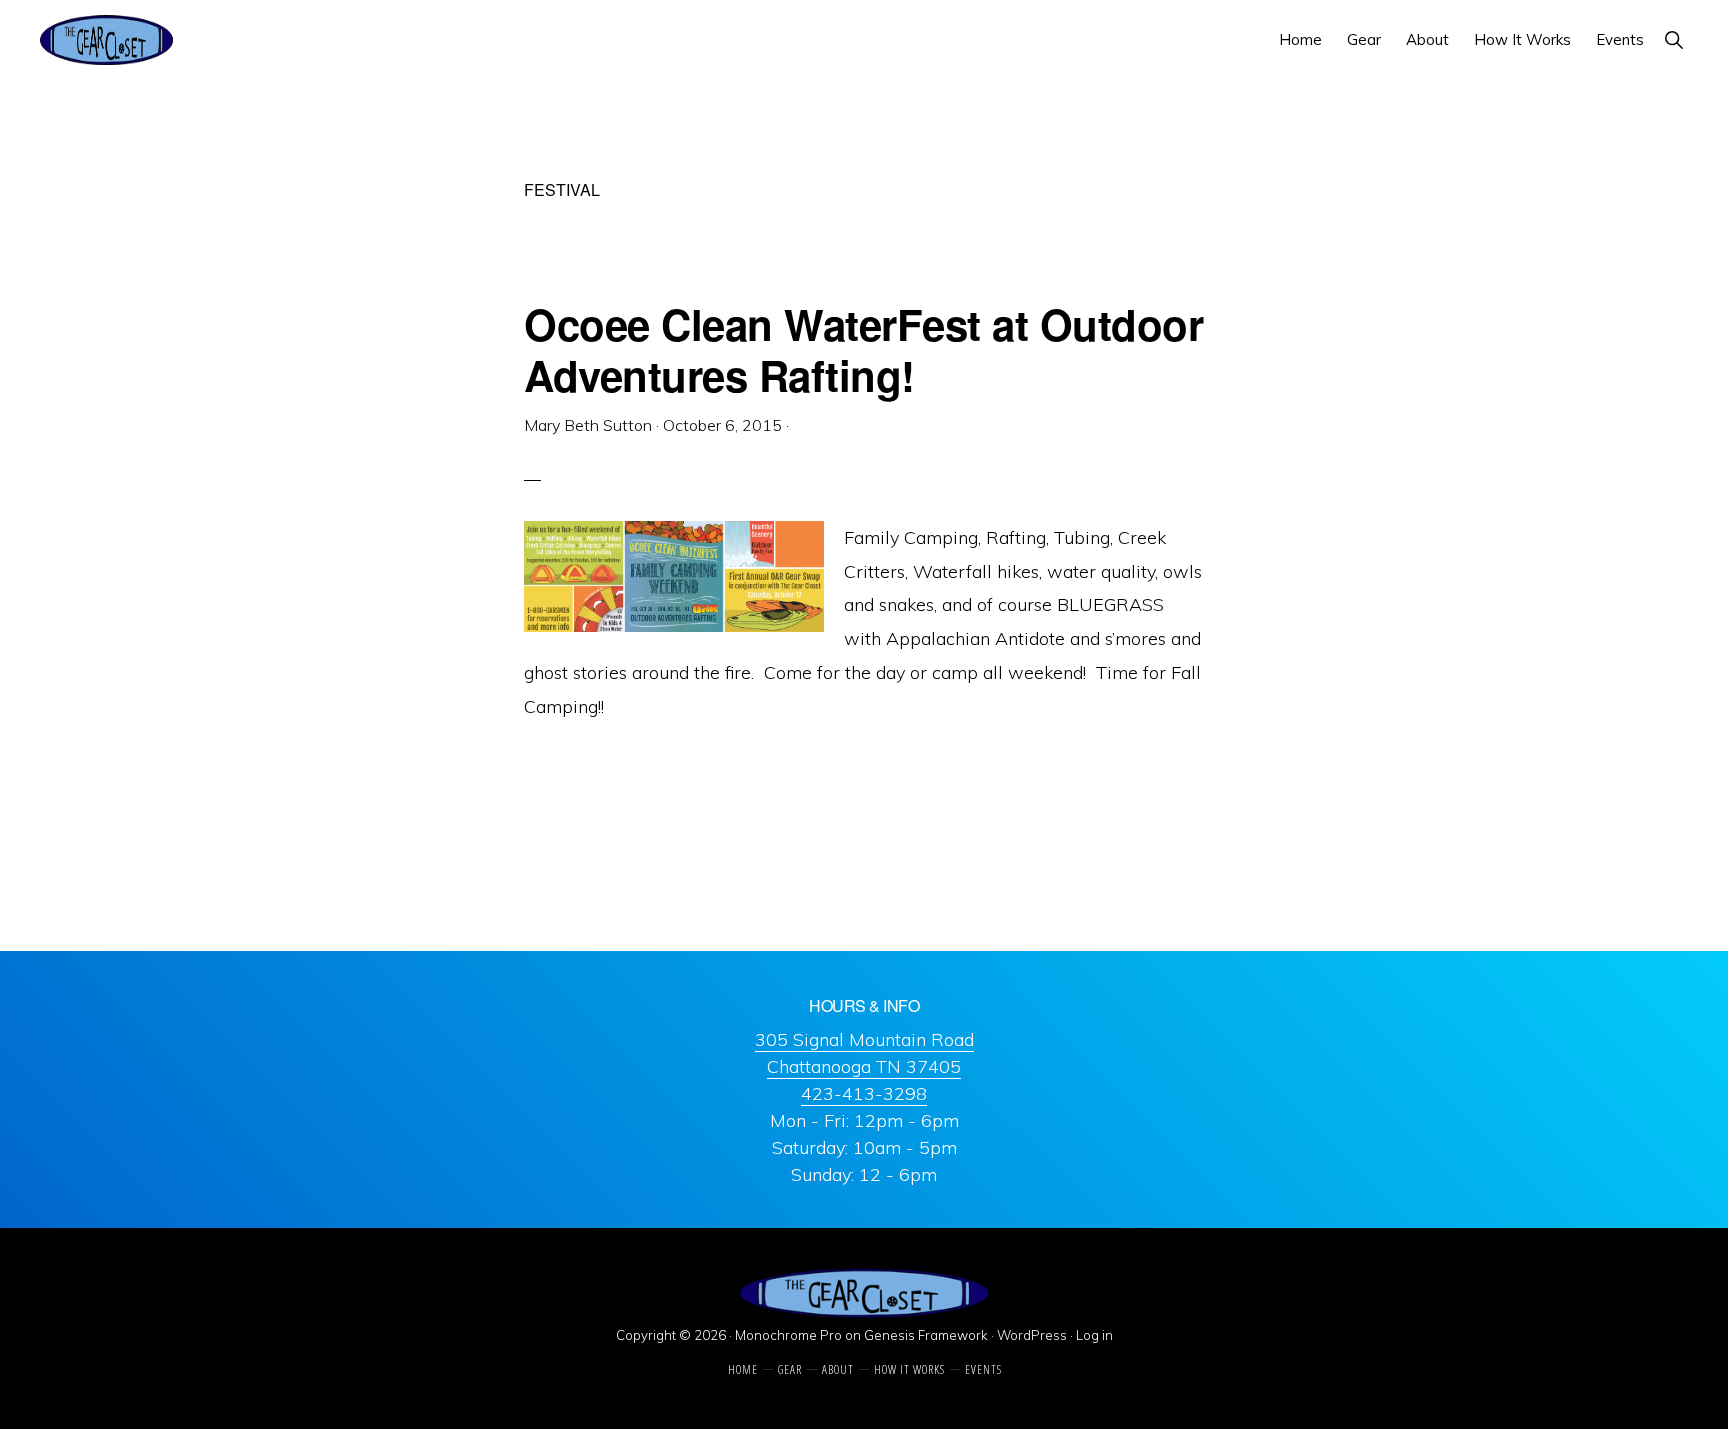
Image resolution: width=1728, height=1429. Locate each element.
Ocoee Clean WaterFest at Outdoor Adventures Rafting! (863, 349)
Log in (1094, 1335)
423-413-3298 (864, 1093)
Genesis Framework (926, 1335)
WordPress (1032, 1335)
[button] (1673, 39)
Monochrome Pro (788, 1335)
